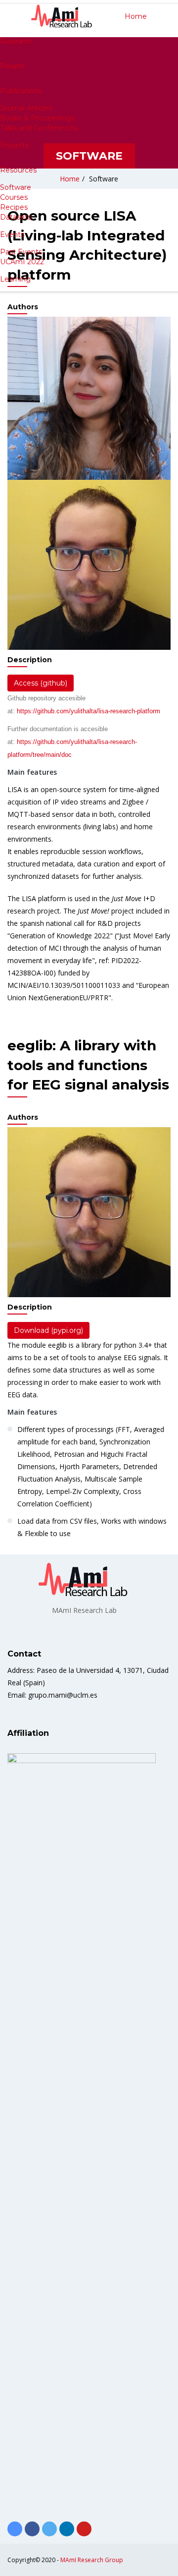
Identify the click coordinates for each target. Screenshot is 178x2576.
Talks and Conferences (39, 128)
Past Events (21, 252)
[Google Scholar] (15, 2529)
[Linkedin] (67, 2529)
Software (16, 187)
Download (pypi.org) (48, 1330)
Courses (14, 197)
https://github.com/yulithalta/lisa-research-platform (89, 711)
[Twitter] (49, 2529)
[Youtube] (84, 2529)
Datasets (16, 217)
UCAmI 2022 (22, 262)
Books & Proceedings (37, 118)
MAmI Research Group (92, 2560)
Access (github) (41, 683)
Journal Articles (26, 108)
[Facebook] (32, 2529)
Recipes (14, 207)
